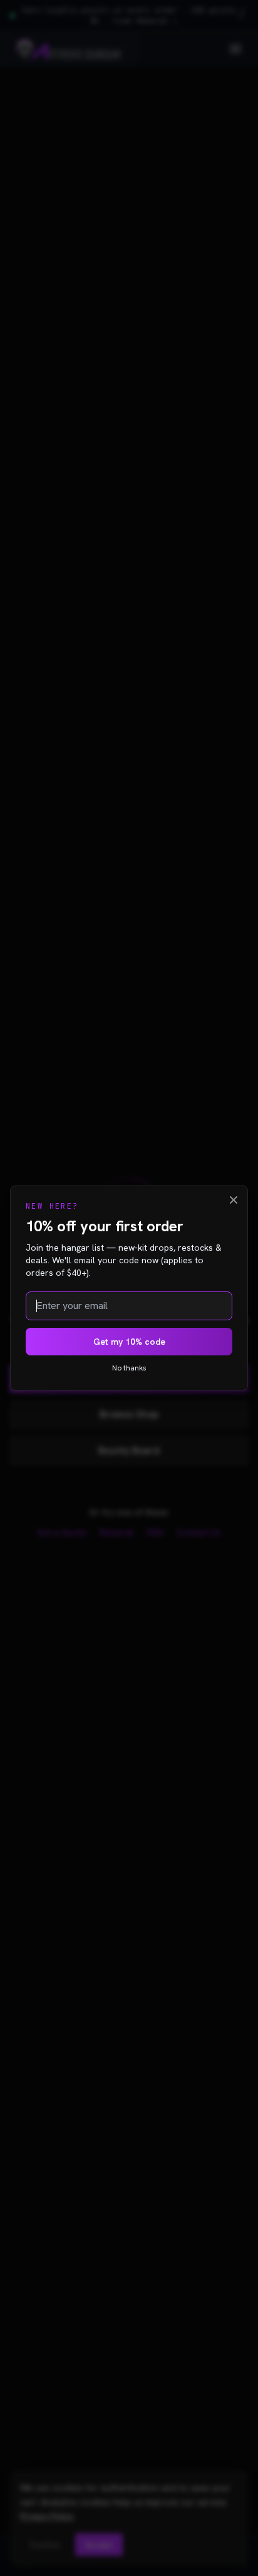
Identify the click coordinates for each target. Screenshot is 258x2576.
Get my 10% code (129, 1342)
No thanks (129, 1368)
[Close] (234, 1200)
